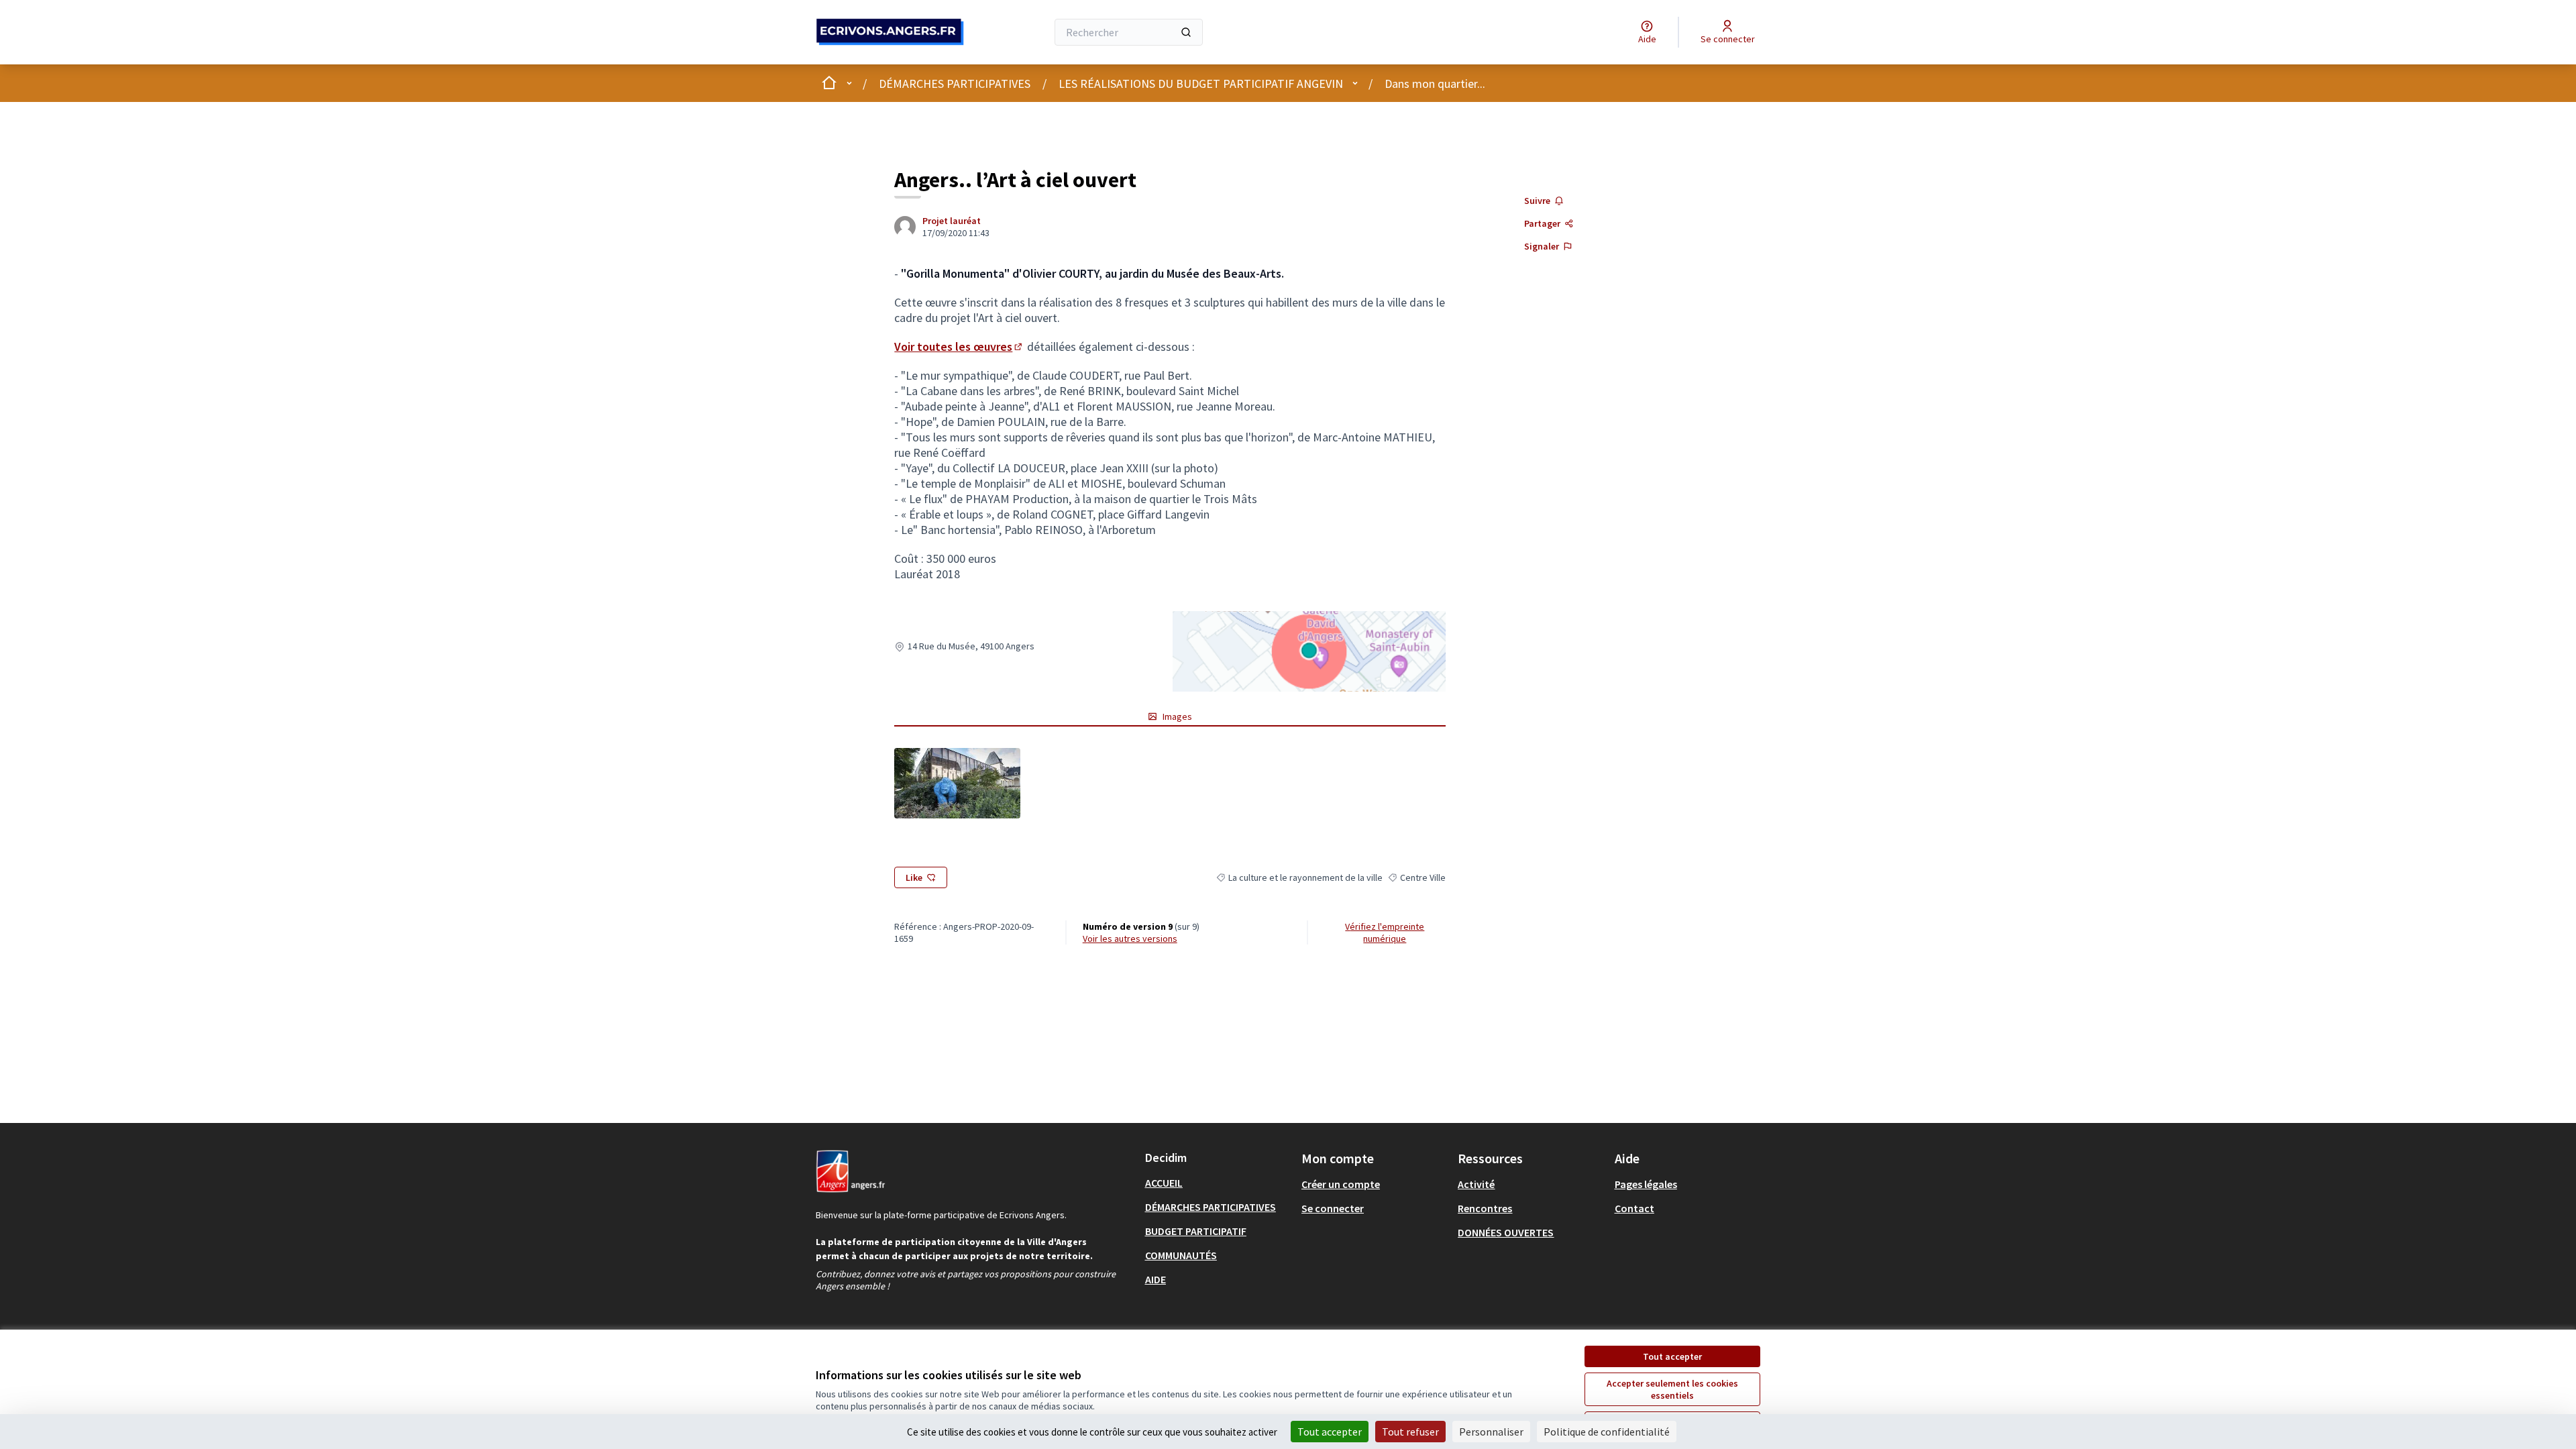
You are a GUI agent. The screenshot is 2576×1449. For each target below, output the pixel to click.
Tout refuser (1410, 1432)
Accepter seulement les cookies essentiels (1672, 1389)
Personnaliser (1491, 1432)
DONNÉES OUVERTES (1506, 1232)
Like (914, 877)
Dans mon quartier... (1435, 84)
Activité (1476, 1184)
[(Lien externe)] (957, 783)
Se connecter (1333, 1208)
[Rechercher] (1186, 32)
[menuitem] (1218, 1183)
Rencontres (1485, 1208)
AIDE (1156, 1279)
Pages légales (1646, 1184)
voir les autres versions (1130, 938)
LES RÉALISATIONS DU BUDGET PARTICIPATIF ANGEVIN (1201, 84)
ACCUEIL (1164, 1183)
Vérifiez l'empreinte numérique (1385, 932)
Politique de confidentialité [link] (1607, 1432)
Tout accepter (1672, 1356)
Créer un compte (1341, 1184)
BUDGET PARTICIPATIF (1196, 1231)
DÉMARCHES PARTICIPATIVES (955, 84)
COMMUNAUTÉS (1181, 1255)
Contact (1634, 1208)
